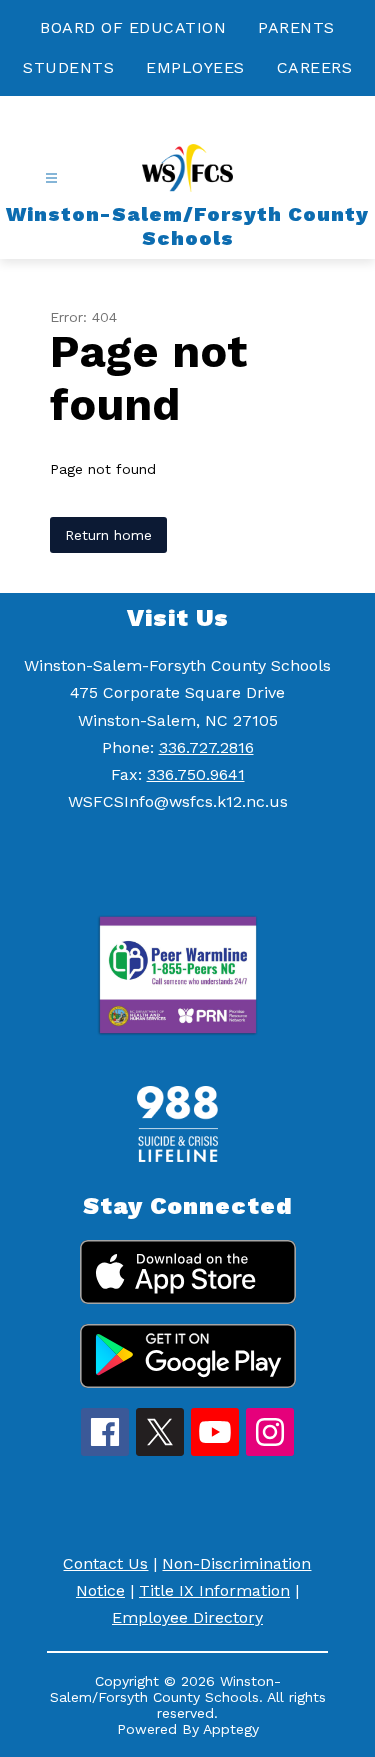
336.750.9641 (196, 774)
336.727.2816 (206, 747)
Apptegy (231, 1729)
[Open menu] (51, 178)
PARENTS (296, 27)
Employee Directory (187, 1617)
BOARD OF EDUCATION (133, 27)
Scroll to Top (285, 1631)
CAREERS (315, 67)
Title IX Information (214, 1590)
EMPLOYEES (195, 67)
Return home (108, 535)
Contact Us (105, 1563)
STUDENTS (68, 67)
